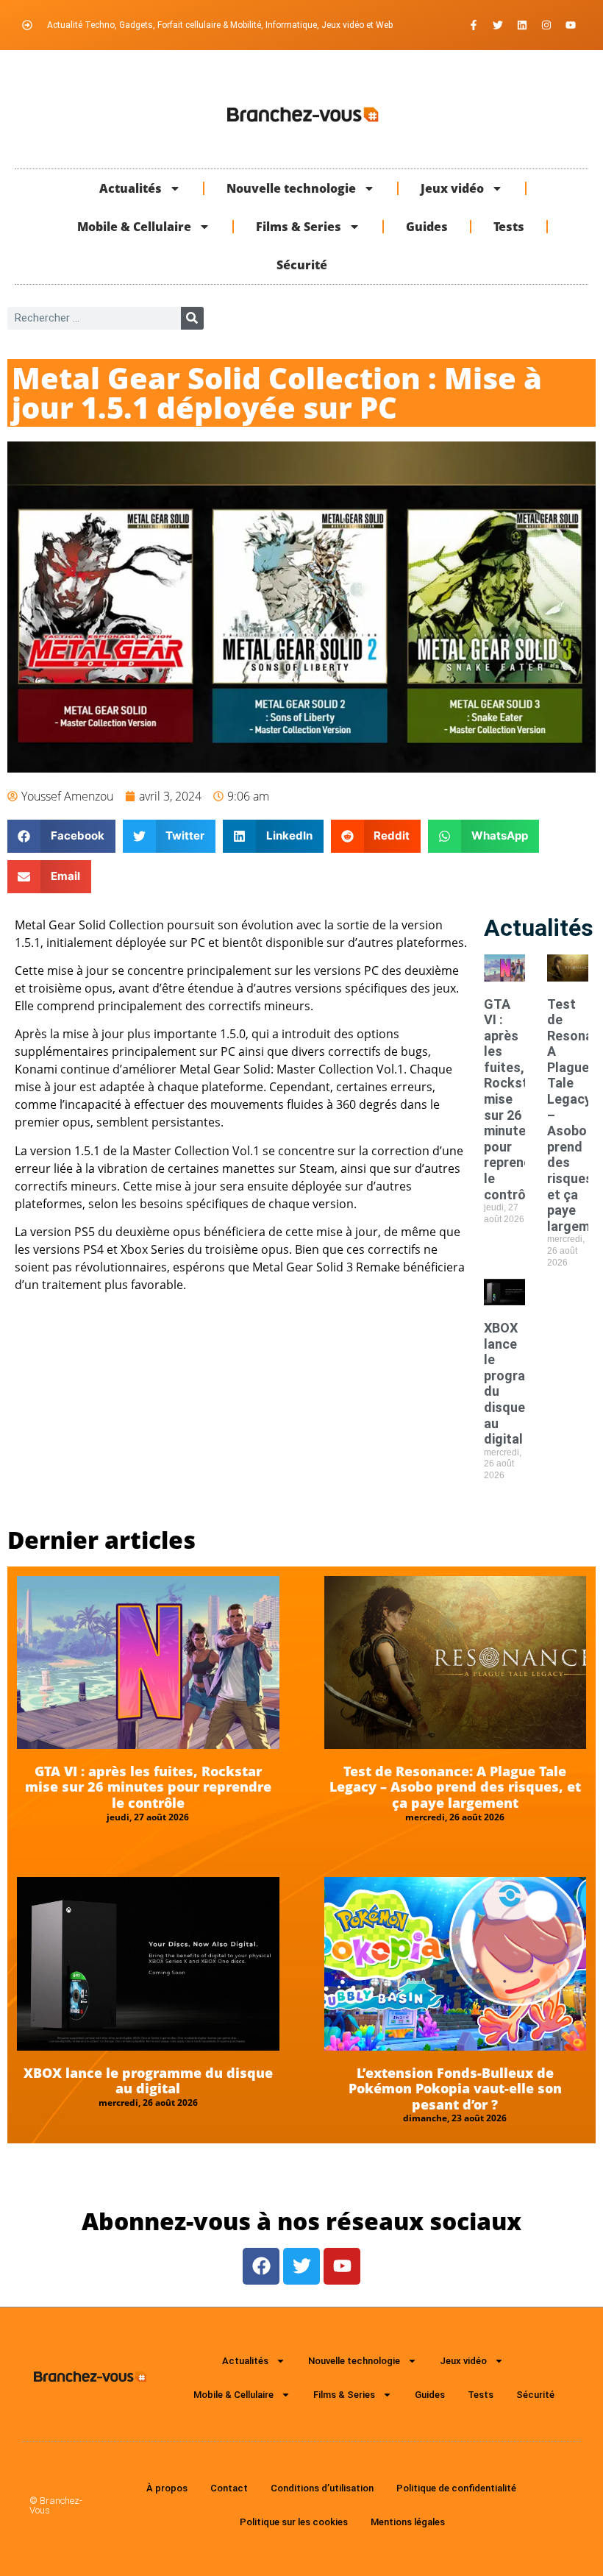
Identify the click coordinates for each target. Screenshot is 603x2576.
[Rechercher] (192, 318)
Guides (427, 227)
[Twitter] (498, 25)
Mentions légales (408, 2522)
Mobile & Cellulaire (134, 227)
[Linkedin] (522, 25)
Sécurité (302, 265)
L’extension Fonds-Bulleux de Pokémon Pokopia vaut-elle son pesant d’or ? (455, 2089)
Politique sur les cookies (294, 2522)
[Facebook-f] (474, 25)
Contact (229, 2488)
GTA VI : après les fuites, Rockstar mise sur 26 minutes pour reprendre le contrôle (148, 1787)
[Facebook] (261, 2266)
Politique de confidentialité (456, 2488)
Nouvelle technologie (291, 188)
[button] (61, 836)
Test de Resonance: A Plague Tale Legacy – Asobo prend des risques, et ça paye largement (455, 1787)
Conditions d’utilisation (322, 2488)
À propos (167, 2488)
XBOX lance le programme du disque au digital (148, 2081)
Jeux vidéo (452, 188)
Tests (509, 227)
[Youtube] (571, 25)
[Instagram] (546, 25)
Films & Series (299, 227)
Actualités (131, 188)
